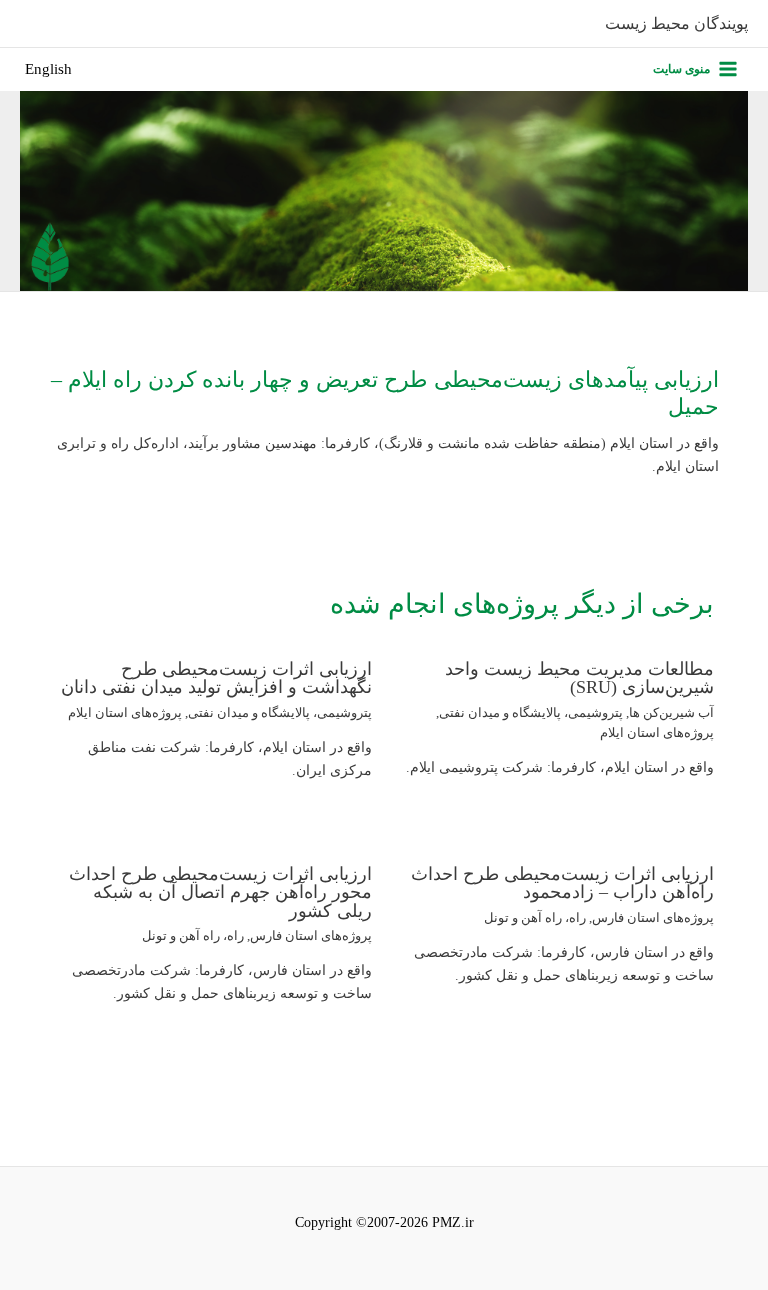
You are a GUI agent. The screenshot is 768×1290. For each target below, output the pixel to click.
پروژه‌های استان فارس (653, 918)
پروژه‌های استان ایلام (657, 733)
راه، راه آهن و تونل (535, 918)
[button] (48, 69)
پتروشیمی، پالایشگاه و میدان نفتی (531, 713)
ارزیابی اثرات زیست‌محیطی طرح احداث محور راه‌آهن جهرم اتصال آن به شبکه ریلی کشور (220, 892)
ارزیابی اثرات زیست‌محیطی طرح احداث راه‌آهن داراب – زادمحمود (562, 883)
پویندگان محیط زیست (676, 23)
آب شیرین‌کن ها (671, 713)
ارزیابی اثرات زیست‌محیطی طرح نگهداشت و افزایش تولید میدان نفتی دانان (216, 678)
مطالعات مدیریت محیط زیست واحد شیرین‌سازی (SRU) (579, 678)
